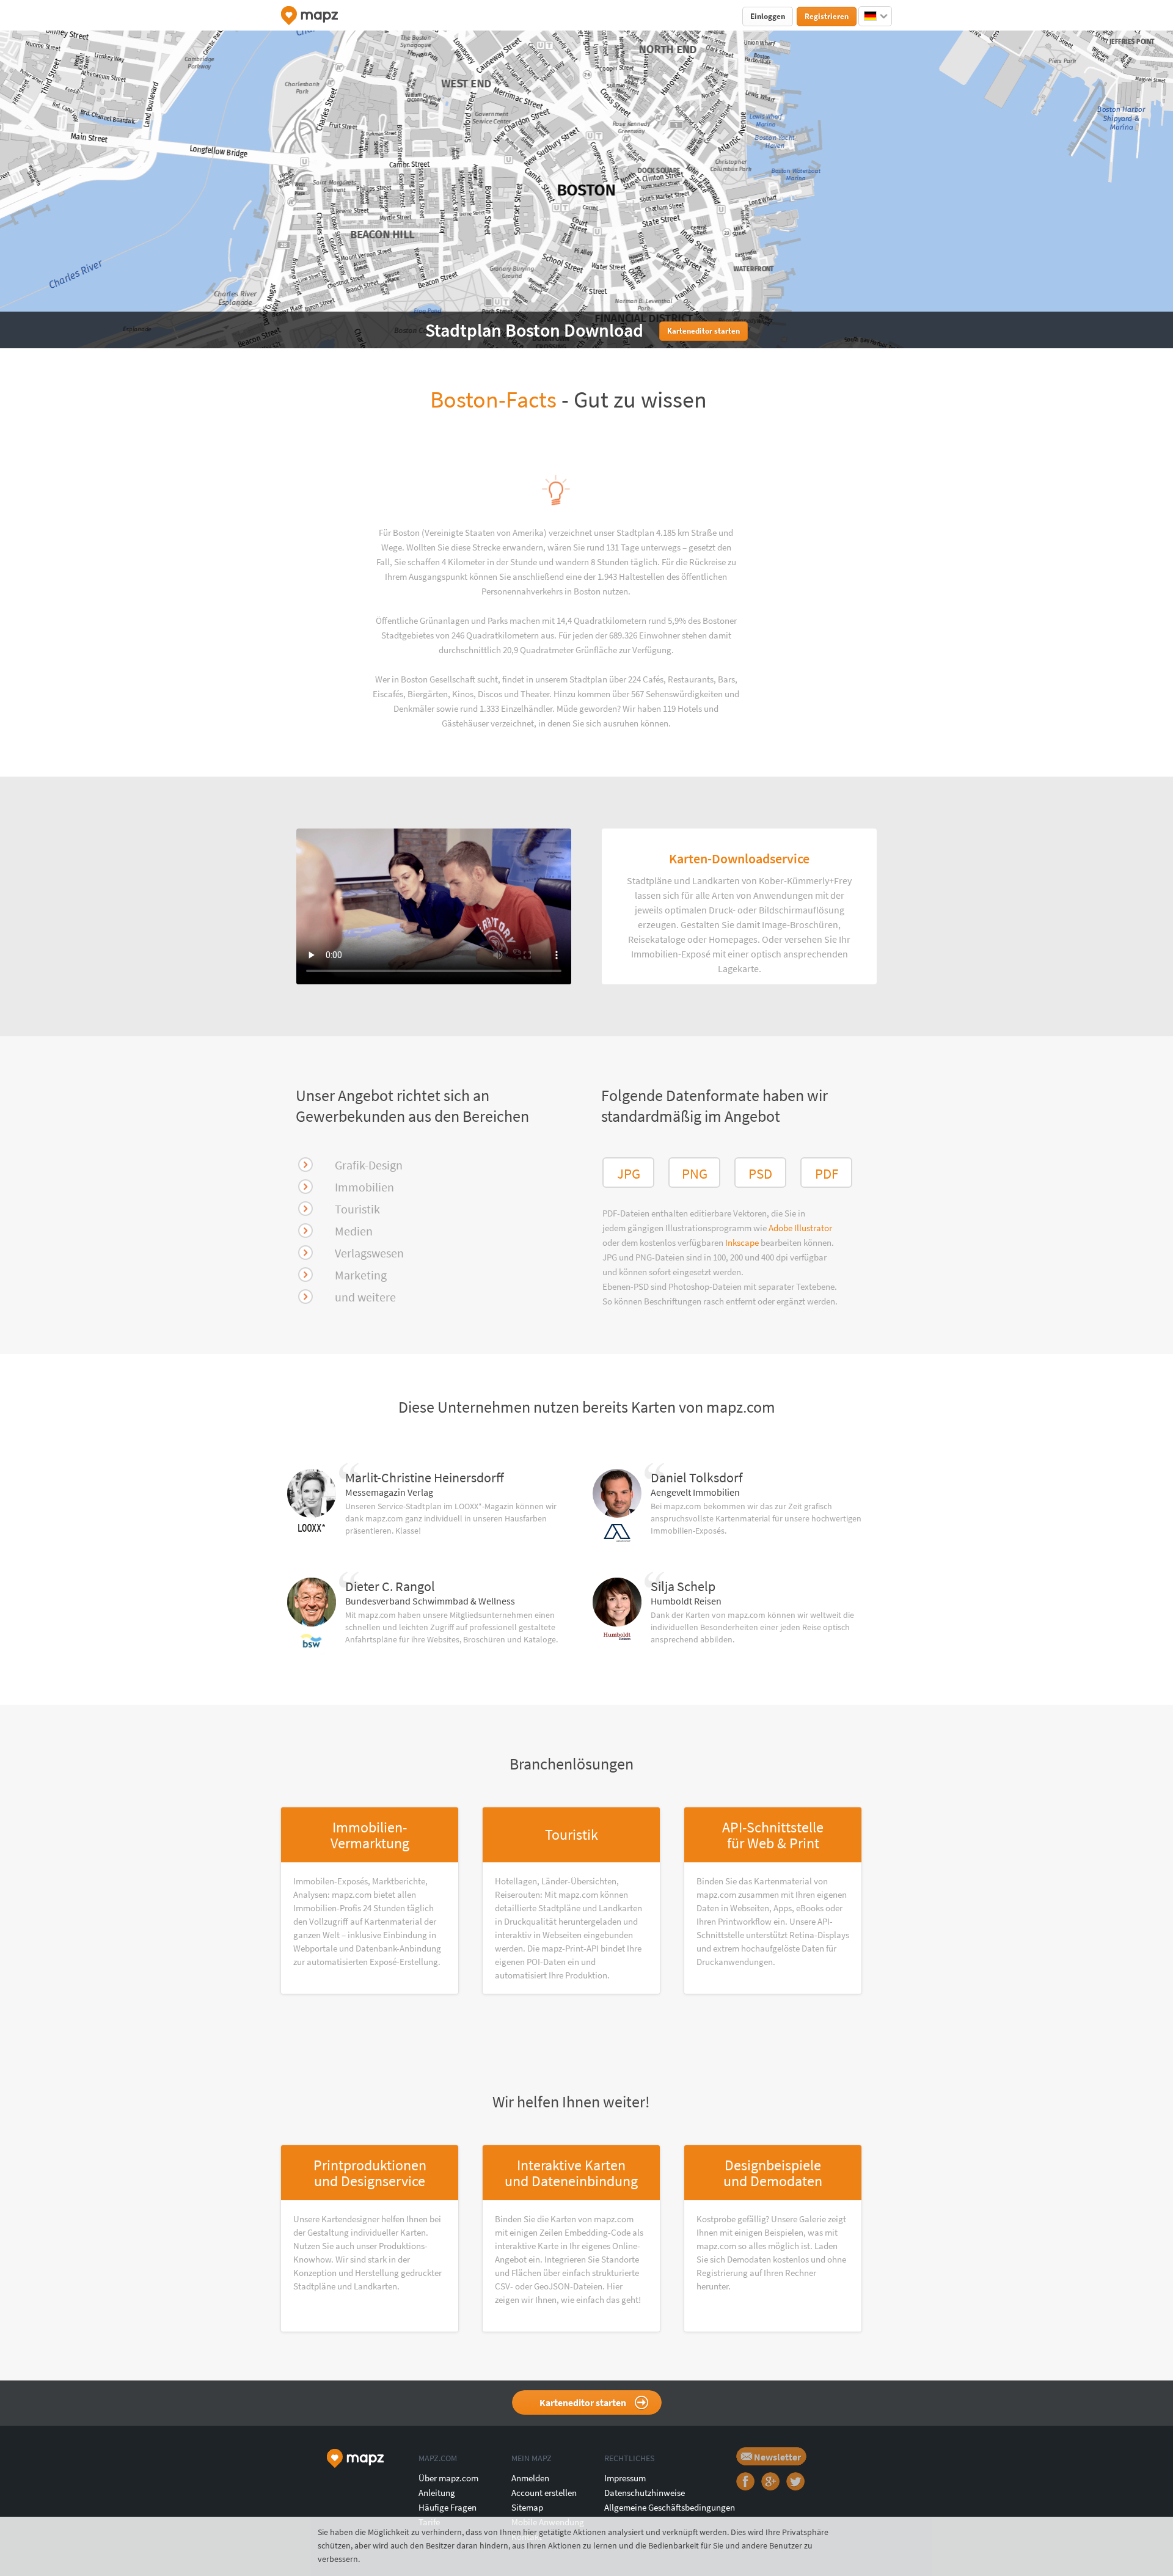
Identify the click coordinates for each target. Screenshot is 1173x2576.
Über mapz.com (448, 2478)
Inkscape (743, 1242)
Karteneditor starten (583, 2402)
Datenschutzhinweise (645, 2493)
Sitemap (527, 2507)
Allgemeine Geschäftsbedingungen (670, 2507)
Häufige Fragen (448, 2507)
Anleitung (437, 2493)
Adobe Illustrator (800, 1228)
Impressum (625, 2478)
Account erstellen (544, 2493)
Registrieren (827, 16)
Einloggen (768, 16)
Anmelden (530, 2478)
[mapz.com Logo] (309, 16)
